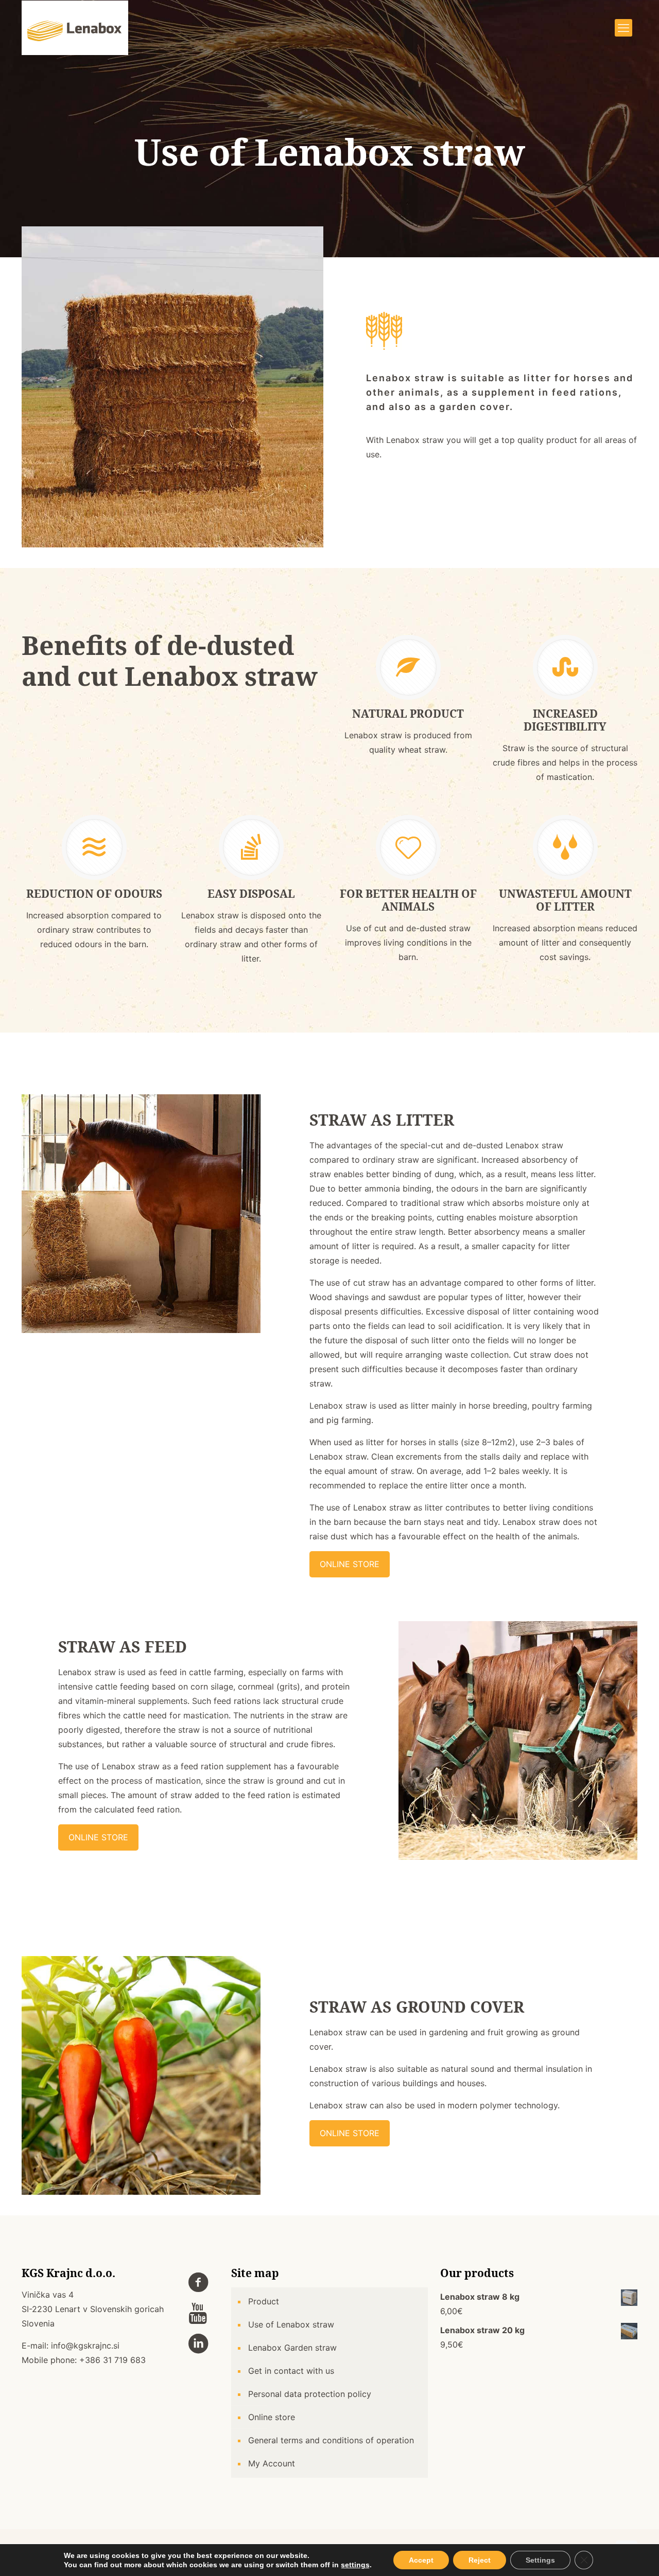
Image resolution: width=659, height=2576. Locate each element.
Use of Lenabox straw (291, 2324)
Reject (480, 2560)
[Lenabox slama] (75, 28)
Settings (540, 2560)
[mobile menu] (623, 28)
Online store (272, 2417)
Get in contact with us (291, 2371)
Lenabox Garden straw (292, 2348)
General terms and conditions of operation (331, 2440)
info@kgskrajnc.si (85, 2346)
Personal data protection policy (310, 2394)
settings (355, 2565)
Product (264, 2301)
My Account (272, 2463)
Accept (421, 2560)
